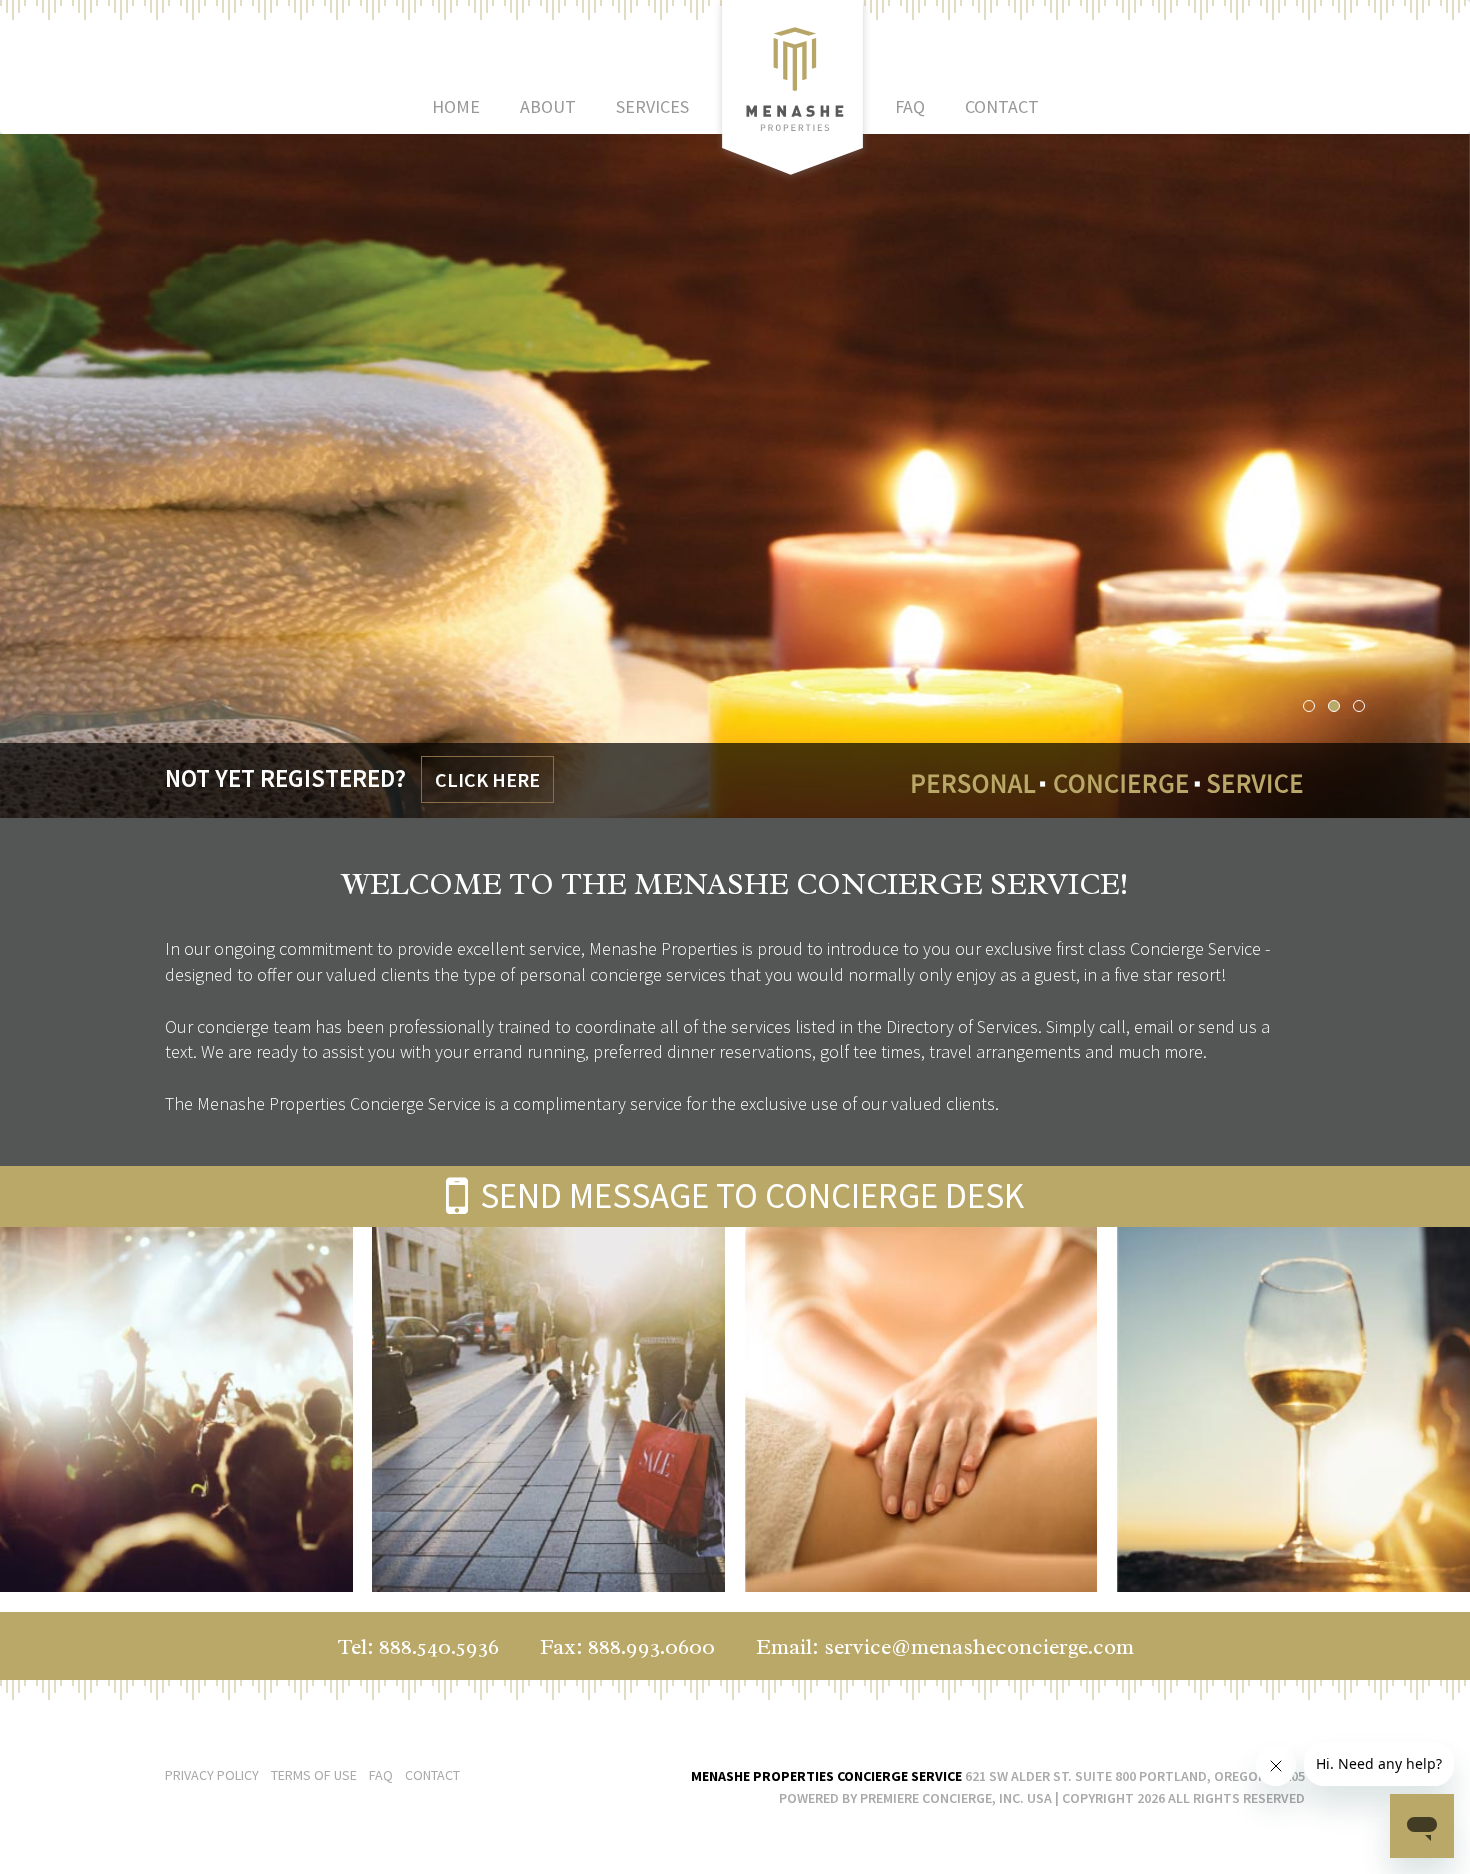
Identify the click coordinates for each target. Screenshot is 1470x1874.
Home (456, 106)
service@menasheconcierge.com (979, 1647)
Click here (487, 779)
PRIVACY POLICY (212, 1775)
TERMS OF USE (315, 1775)
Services (652, 106)
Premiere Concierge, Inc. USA (956, 1798)
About (548, 106)
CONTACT (432, 1775)
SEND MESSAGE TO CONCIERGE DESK (748, 1196)
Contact (1002, 106)
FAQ (910, 106)
